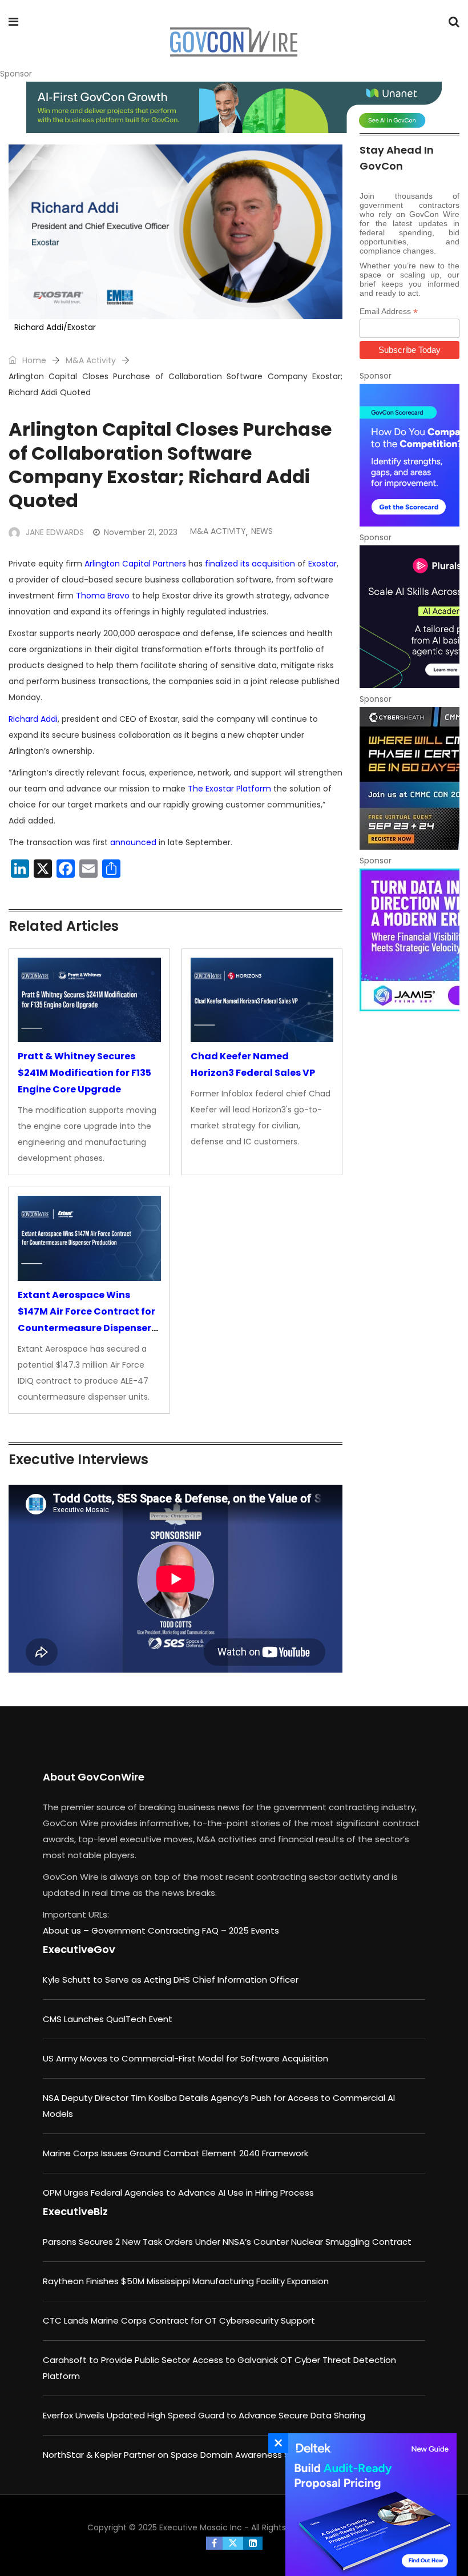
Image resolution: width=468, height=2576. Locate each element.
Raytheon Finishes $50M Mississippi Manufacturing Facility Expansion (186, 2281)
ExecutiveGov (79, 1949)
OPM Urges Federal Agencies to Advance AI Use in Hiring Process (178, 2193)
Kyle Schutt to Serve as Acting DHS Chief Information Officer (171, 1980)
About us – (67, 1930)
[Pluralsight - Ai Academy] (409, 617)
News (262, 531)
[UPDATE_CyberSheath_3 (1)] (409, 778)
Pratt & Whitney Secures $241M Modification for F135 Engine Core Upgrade (84, 1073)
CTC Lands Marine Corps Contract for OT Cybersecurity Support (179, 2320)
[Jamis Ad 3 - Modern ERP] (409, 940)
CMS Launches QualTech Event (108, 2019)
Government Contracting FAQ (156, 1930)
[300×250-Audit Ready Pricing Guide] (368, 2505)
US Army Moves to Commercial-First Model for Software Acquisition (185, 2058)
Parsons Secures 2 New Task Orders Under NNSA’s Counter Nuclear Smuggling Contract (227, 2242)
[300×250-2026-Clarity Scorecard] (409, 455)
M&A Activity (91, 360)
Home (33, 360)
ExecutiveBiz (75, 2211)
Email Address (389, 312)
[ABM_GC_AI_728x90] (234, 107)
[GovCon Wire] (233, 43)
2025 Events (254, 1930)
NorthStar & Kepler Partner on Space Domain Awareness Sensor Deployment (205, 2455)
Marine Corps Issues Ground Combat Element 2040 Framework (175, 2153)
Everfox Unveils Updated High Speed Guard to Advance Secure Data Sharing (204, 2415)
